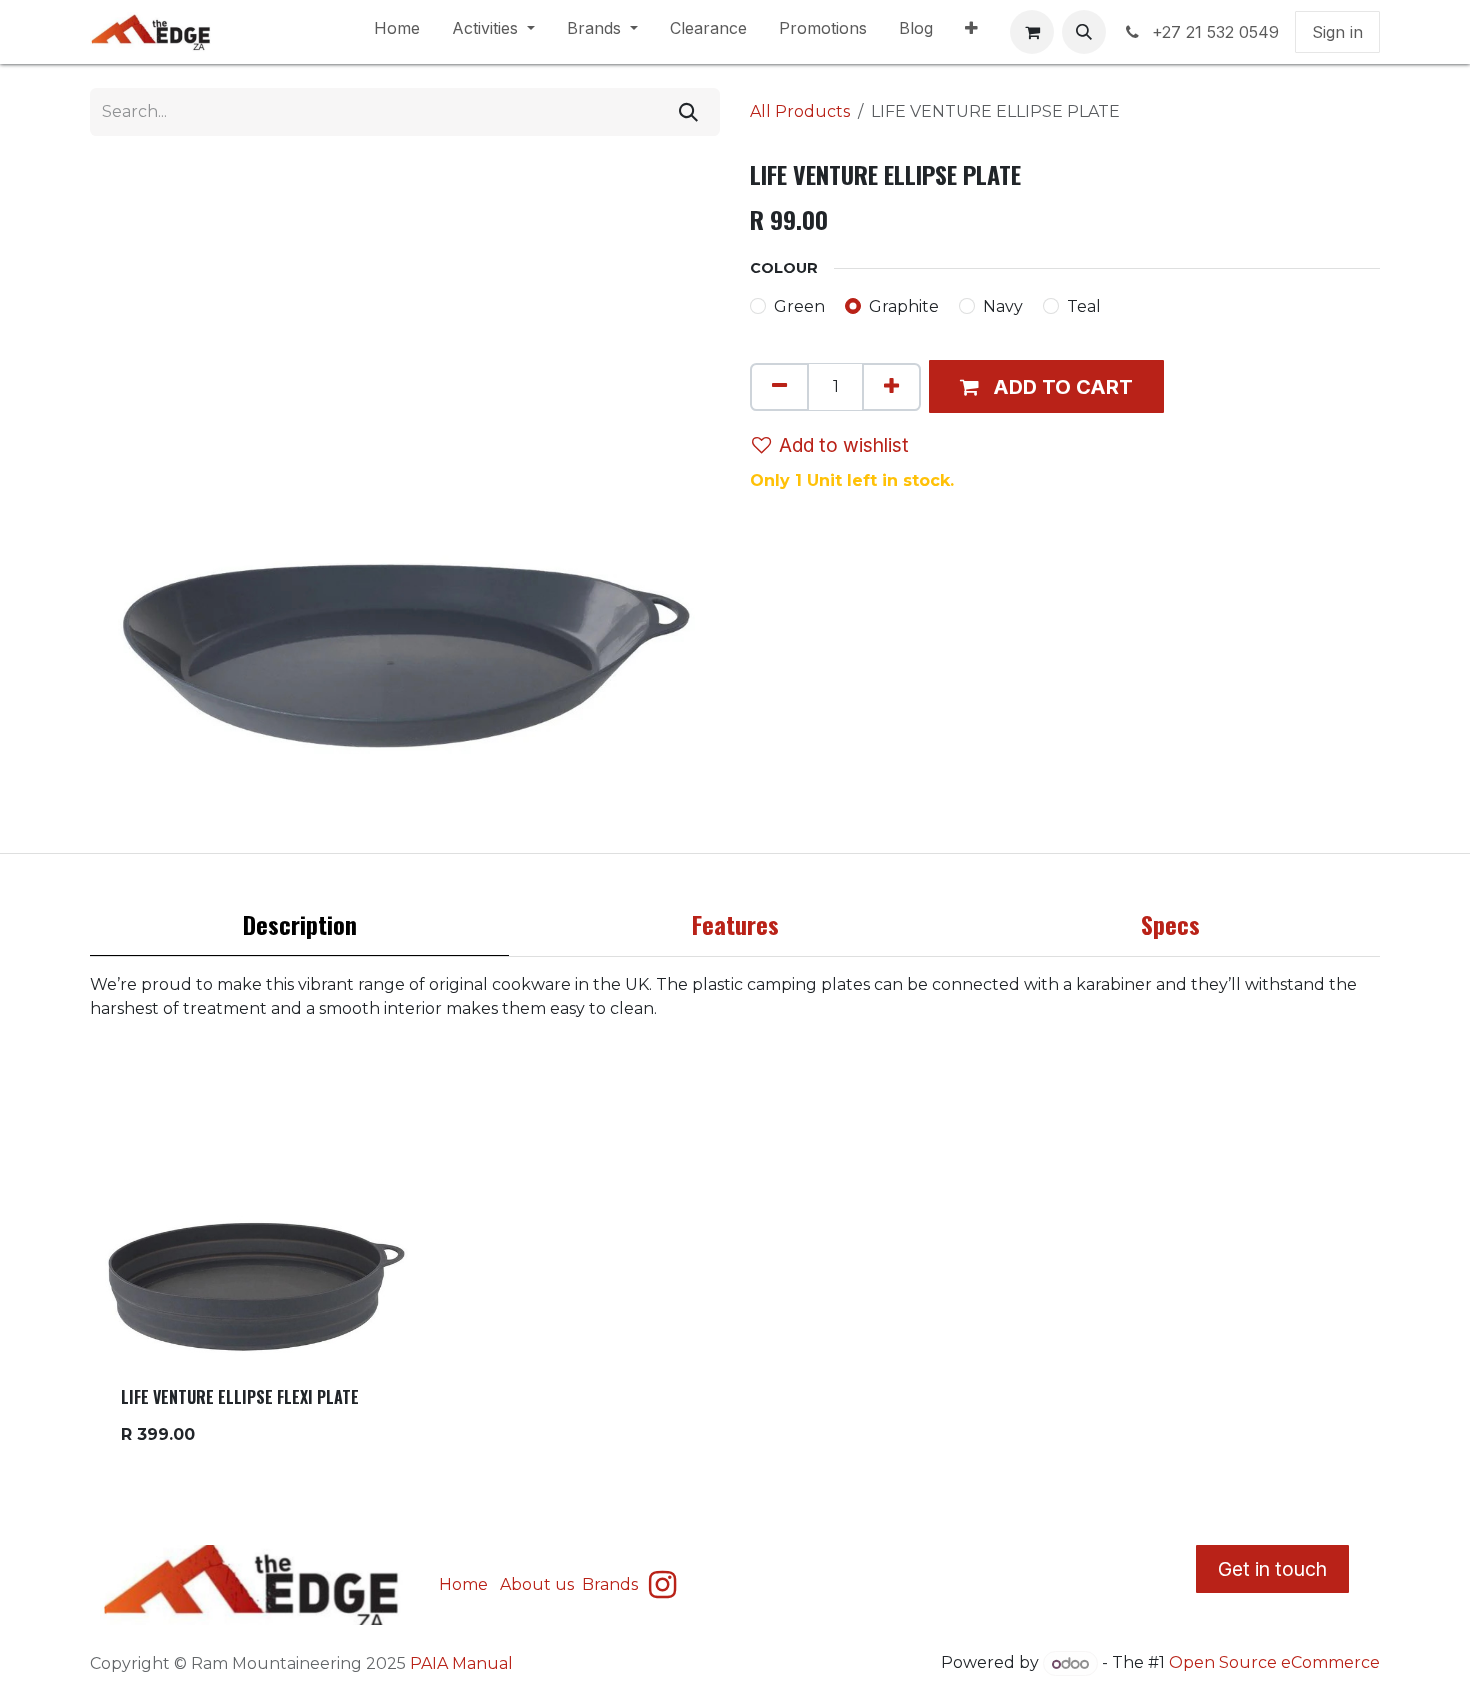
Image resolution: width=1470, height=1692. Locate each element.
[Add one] (891, 387)
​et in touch (1272, 1569)
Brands (612, 1584)
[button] (1084, 32)
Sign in (1337, 32)
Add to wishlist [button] (844, 445)
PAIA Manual (461, 1663)
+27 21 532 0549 (1215, 32)
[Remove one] (779, 387)
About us (537, 1584)
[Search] (688, 112)
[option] (735, 1266)
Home (463, 1584)
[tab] (299, 929)
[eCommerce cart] (1032, 32)
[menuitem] (397, 32)
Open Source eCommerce (1274, 1663)
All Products (800, 111)
